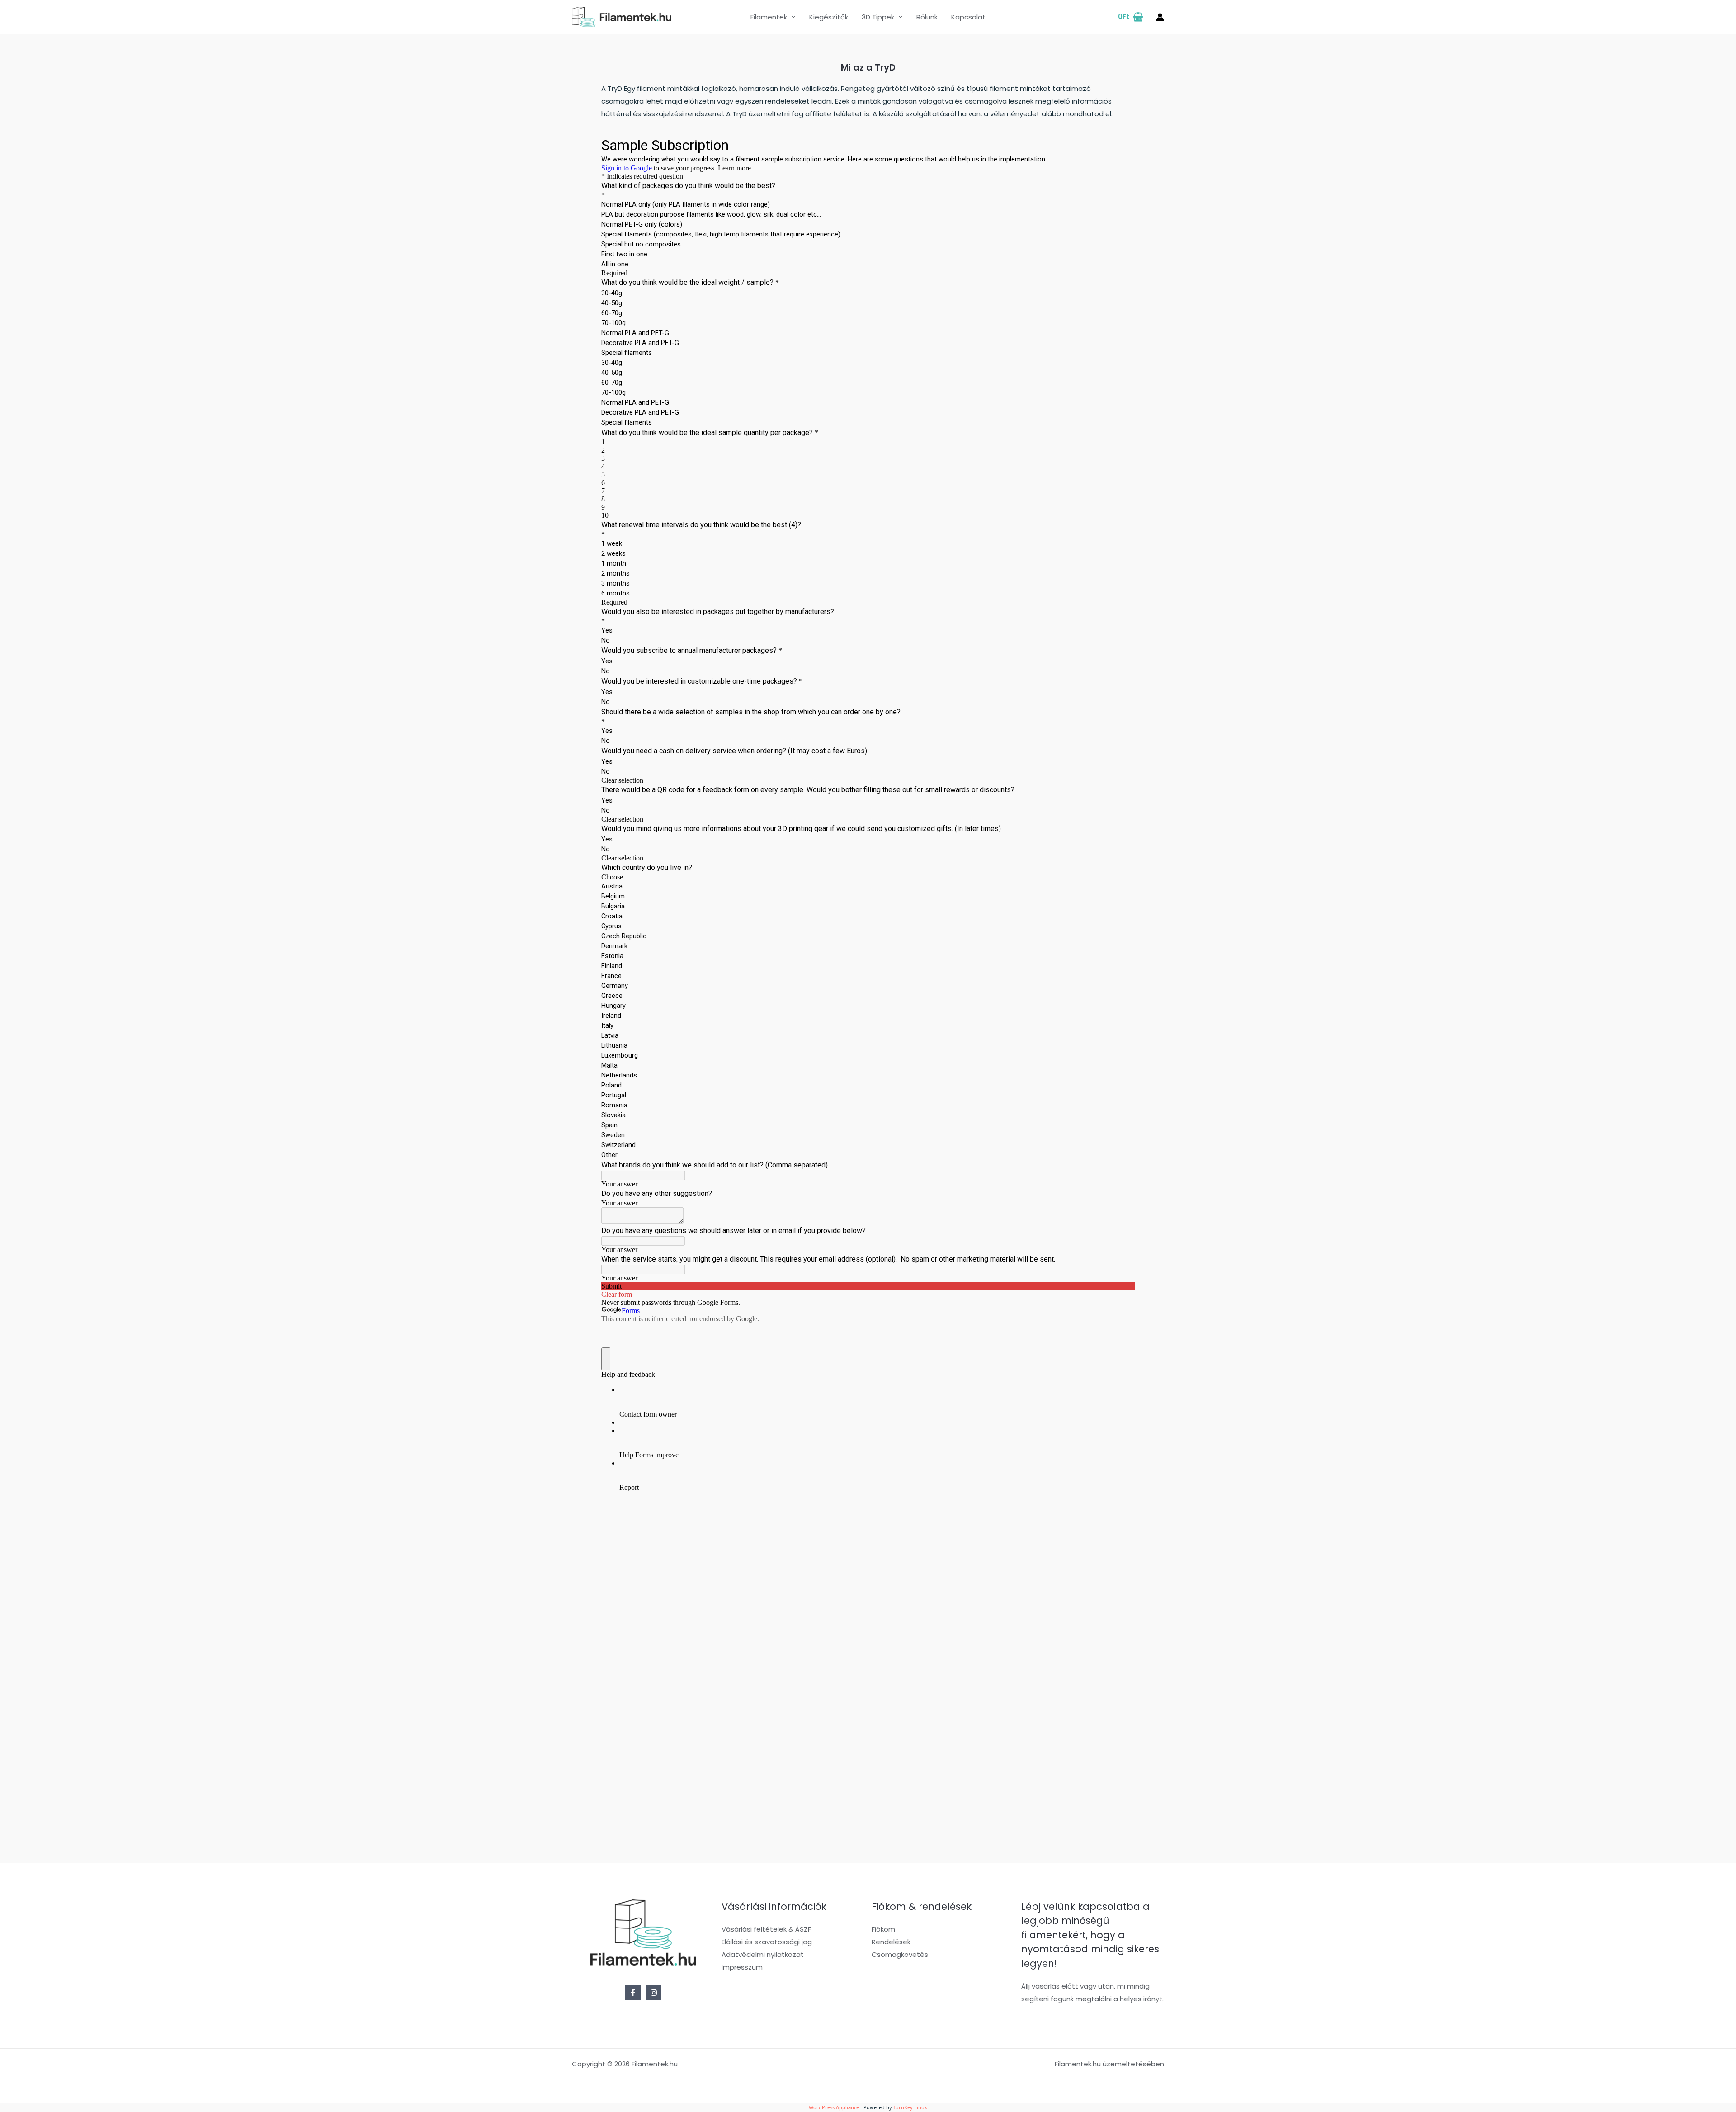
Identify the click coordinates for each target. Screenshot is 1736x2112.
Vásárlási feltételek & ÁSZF (766, 1929)
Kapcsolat (968, 17)
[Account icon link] (1160, 17)
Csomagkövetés (900, 1954)
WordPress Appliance (834, 2107)
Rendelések (891, 1942)
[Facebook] (633, 1993)
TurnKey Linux (910, 2107)
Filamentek (769, 17)
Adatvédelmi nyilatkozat (763, 1954)
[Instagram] (654, 1993)
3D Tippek (878, 17)
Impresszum (742, 1967)
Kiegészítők (829, 17)
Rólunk (927, 17)
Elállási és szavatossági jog (767, 1942)
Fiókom (883, 1929)
